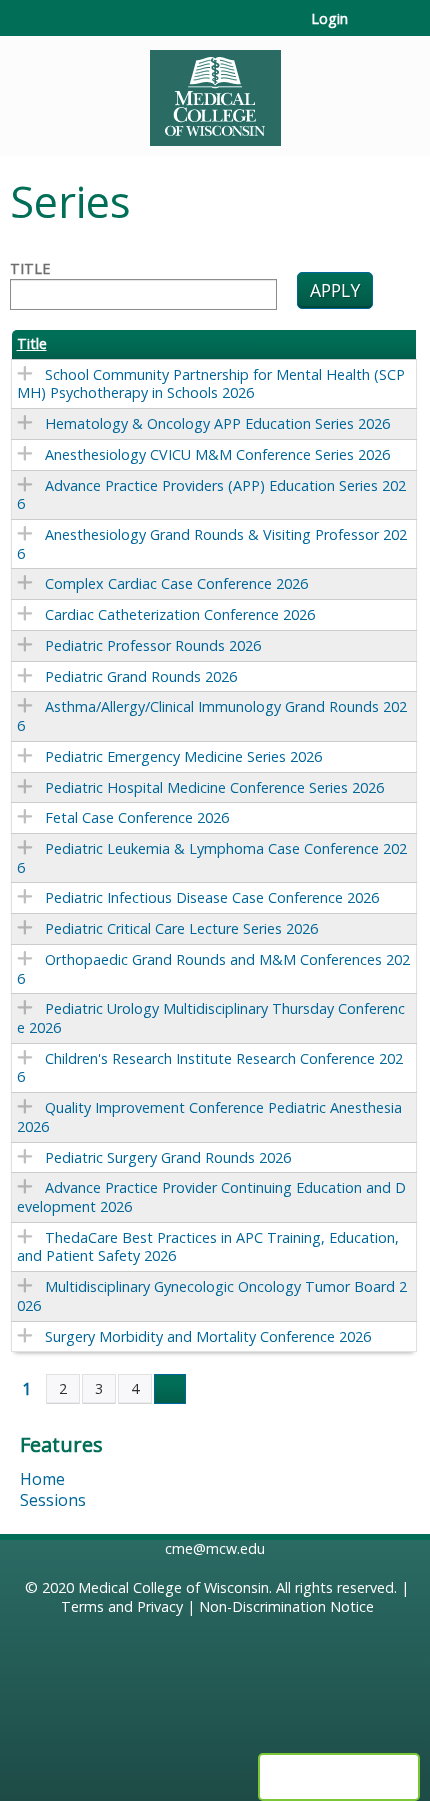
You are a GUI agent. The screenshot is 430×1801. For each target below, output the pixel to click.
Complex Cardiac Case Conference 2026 (176, 583)
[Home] (215, 91)
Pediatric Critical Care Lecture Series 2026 (181, 928)
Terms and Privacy (122, 1606)
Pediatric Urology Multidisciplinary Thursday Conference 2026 (211, 1018)
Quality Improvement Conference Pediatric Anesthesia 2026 (209, 1117)
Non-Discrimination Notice (286, 1606)
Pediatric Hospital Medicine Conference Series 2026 (214, 787)
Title (30, 269)
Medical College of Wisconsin (173, 1587)
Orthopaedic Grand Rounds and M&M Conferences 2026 (213, 969)
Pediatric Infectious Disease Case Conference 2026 (212, 897)
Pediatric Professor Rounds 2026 (153, 645)
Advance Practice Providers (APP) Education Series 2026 (211, 495)
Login (329, 19)
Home (42, 1479)
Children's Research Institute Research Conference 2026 (210, 1068)
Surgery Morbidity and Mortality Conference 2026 (208, 1336)
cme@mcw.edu (215, 1548)
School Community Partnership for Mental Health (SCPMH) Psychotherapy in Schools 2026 (211, 384)
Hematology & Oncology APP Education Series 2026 (217, 423)
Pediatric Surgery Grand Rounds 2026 (168, 1157)
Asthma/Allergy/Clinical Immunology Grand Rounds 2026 (212, 716)
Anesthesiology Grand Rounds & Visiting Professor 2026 (212, 544)
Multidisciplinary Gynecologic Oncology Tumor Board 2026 (212, 1296)
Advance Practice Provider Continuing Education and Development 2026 (211, 1197)
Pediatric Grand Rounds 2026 (141, 676)
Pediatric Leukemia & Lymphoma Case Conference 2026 (212, 858)
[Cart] (371, 29)
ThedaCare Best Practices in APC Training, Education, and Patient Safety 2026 (208, 1247)
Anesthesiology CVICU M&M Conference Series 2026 (217, 454)
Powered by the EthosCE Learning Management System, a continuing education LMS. (339, 1777)
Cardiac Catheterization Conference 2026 (180, 614)
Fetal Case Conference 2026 (137, 817)
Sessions (53, 1500)
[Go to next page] (170, 1389)
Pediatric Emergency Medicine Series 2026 (183, 756)
